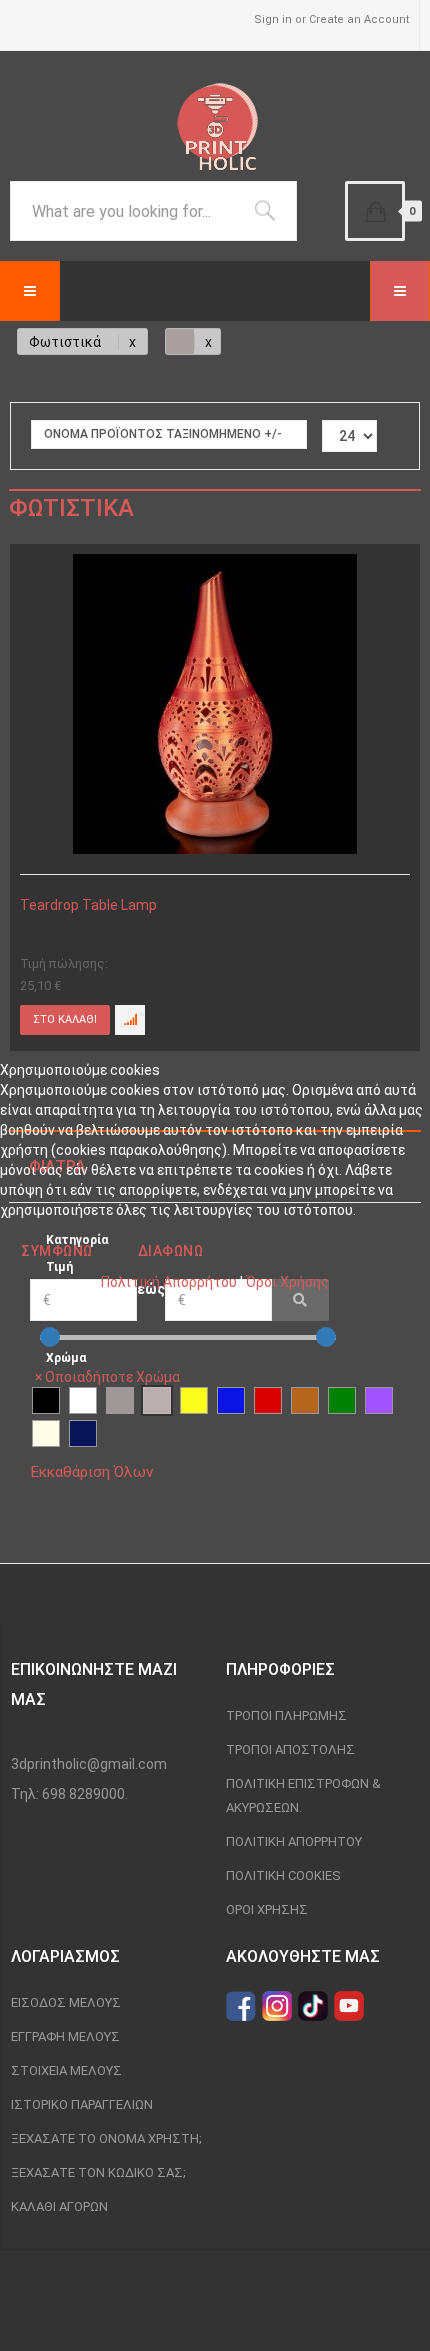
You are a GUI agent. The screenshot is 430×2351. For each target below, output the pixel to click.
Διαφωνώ (171, 1251)
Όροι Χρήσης (287, 1282)
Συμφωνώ (57, 1251)
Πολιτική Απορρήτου (169, 1282)
